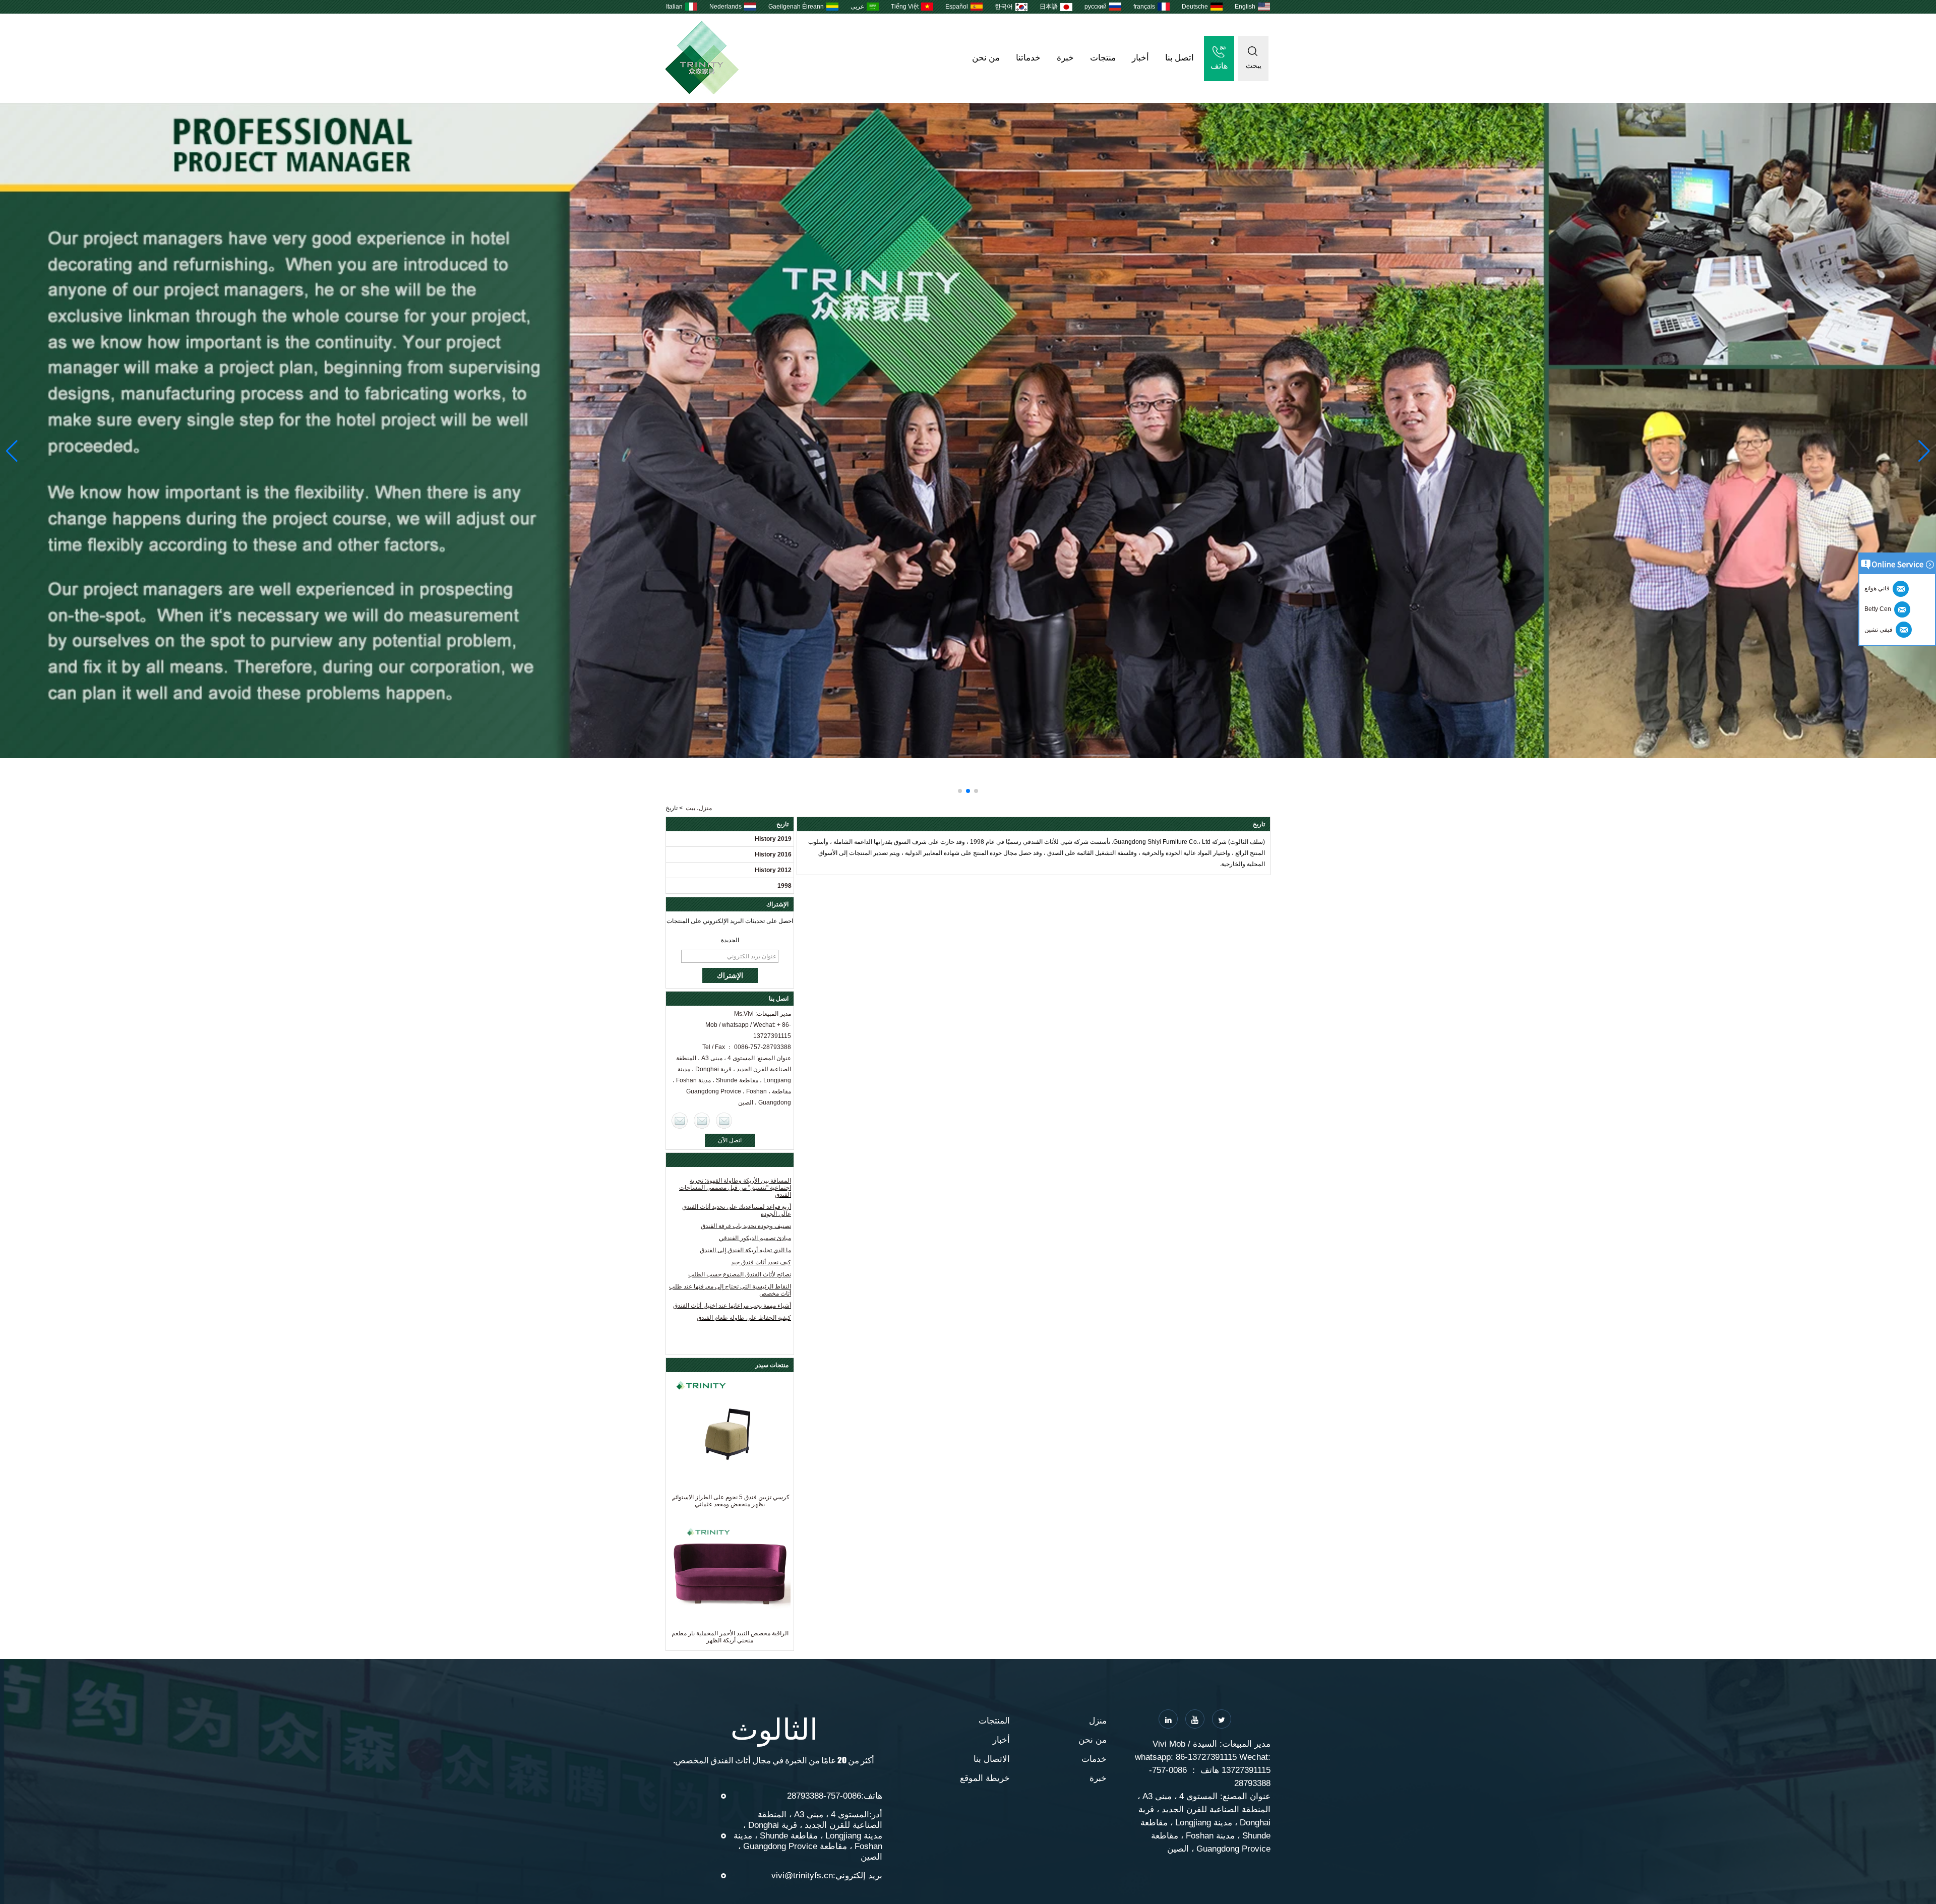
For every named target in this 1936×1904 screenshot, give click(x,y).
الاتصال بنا (992, 1759)
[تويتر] (1222, 1719)
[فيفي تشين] (680, 1121)
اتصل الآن (730, 1140)
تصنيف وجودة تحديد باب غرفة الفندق (746, 1226)
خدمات (1094, 1759)
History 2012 (773, 870)
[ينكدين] (1168, 1719)
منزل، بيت (699, 808)
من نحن (986, 58)
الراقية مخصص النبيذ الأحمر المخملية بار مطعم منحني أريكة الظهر (730, 1637)
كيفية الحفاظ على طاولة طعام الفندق (744, 1318)
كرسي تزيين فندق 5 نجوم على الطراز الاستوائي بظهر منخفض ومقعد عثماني (730, 1501)
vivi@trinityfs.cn (802, 1876)
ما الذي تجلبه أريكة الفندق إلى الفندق (745, 1250)
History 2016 (773, 854)
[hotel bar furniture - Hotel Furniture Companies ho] (968, 431)
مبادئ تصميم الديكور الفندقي (755, 1238)
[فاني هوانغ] (724, 1121)
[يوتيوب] (1195, 1719)
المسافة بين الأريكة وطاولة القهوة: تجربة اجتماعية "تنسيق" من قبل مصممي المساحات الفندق (735, 1188)
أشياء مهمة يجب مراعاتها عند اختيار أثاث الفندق (732, 1306)
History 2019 (773, 839)
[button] (976, 791)
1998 (784, 886)
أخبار (1140, 58)
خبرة (1065, 58)
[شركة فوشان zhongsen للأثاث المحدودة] (702, 92)
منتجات (1103, 58)
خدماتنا (1028, 58)
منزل (1098, 1721)
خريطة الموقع (985, 1778)
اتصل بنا (1179, 58)
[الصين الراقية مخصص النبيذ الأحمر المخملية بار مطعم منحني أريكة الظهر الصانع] (730, 1569)
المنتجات (994, 1721)
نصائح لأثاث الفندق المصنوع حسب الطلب (740, 1274)
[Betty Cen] (702, 1121)
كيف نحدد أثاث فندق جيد (761, 1262)
